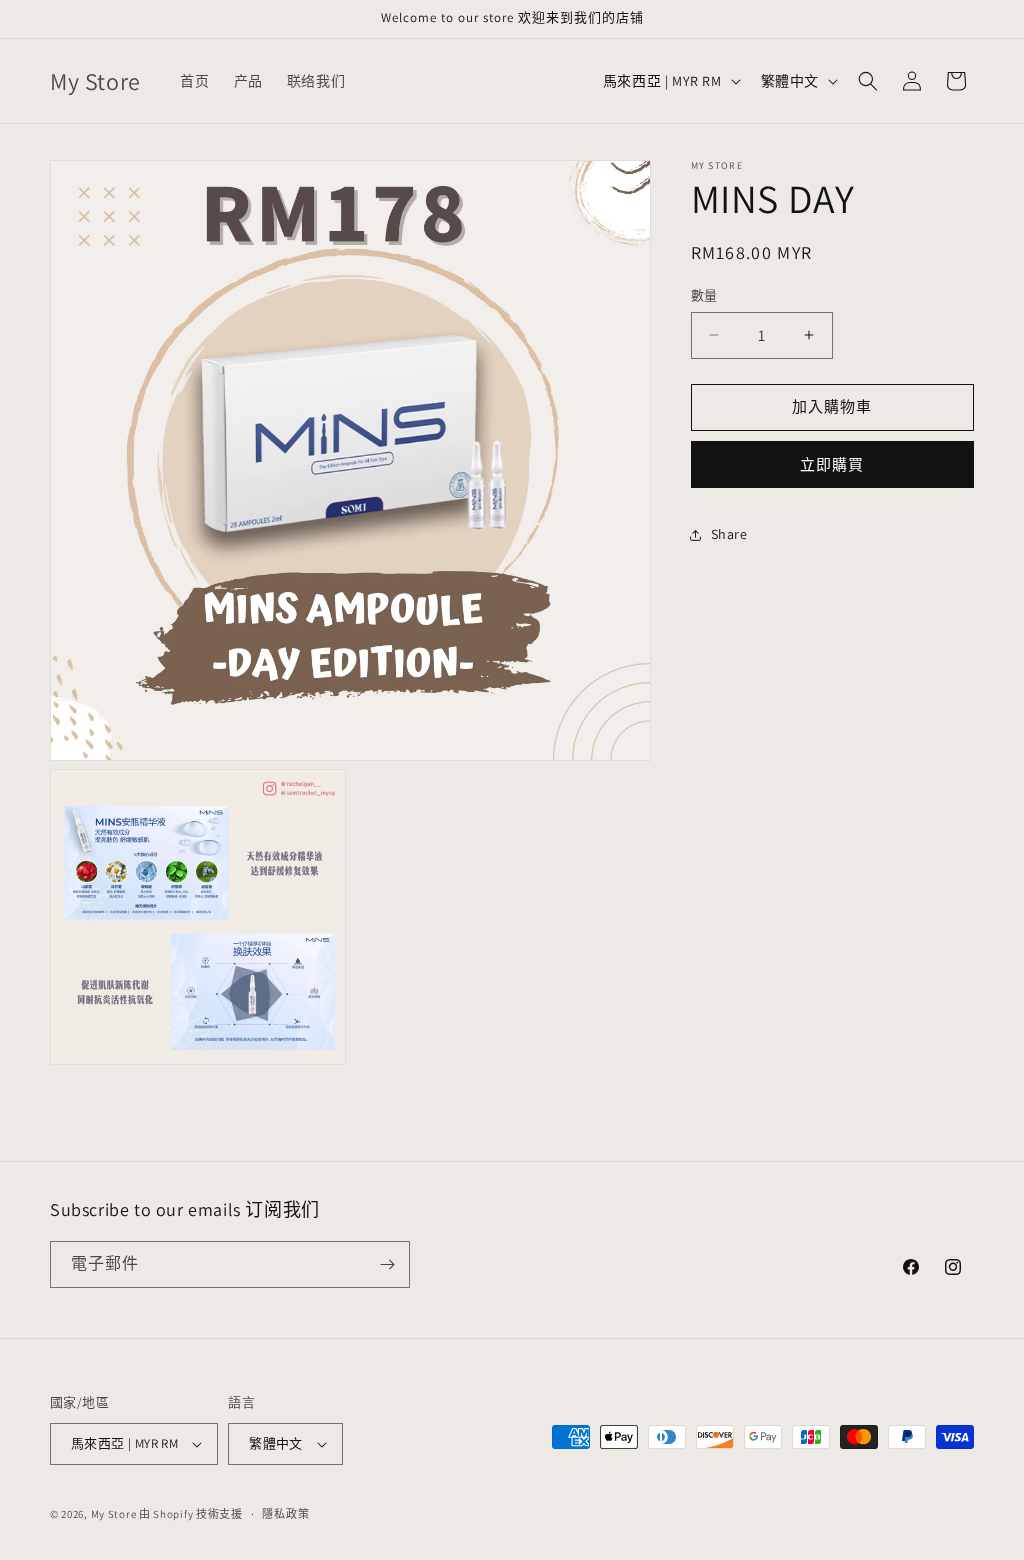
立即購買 (832, 464)
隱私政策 (285, 1514)
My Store (114, 1514)
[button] (868, 81)
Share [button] (729, 534)
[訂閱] (387, 1264)
